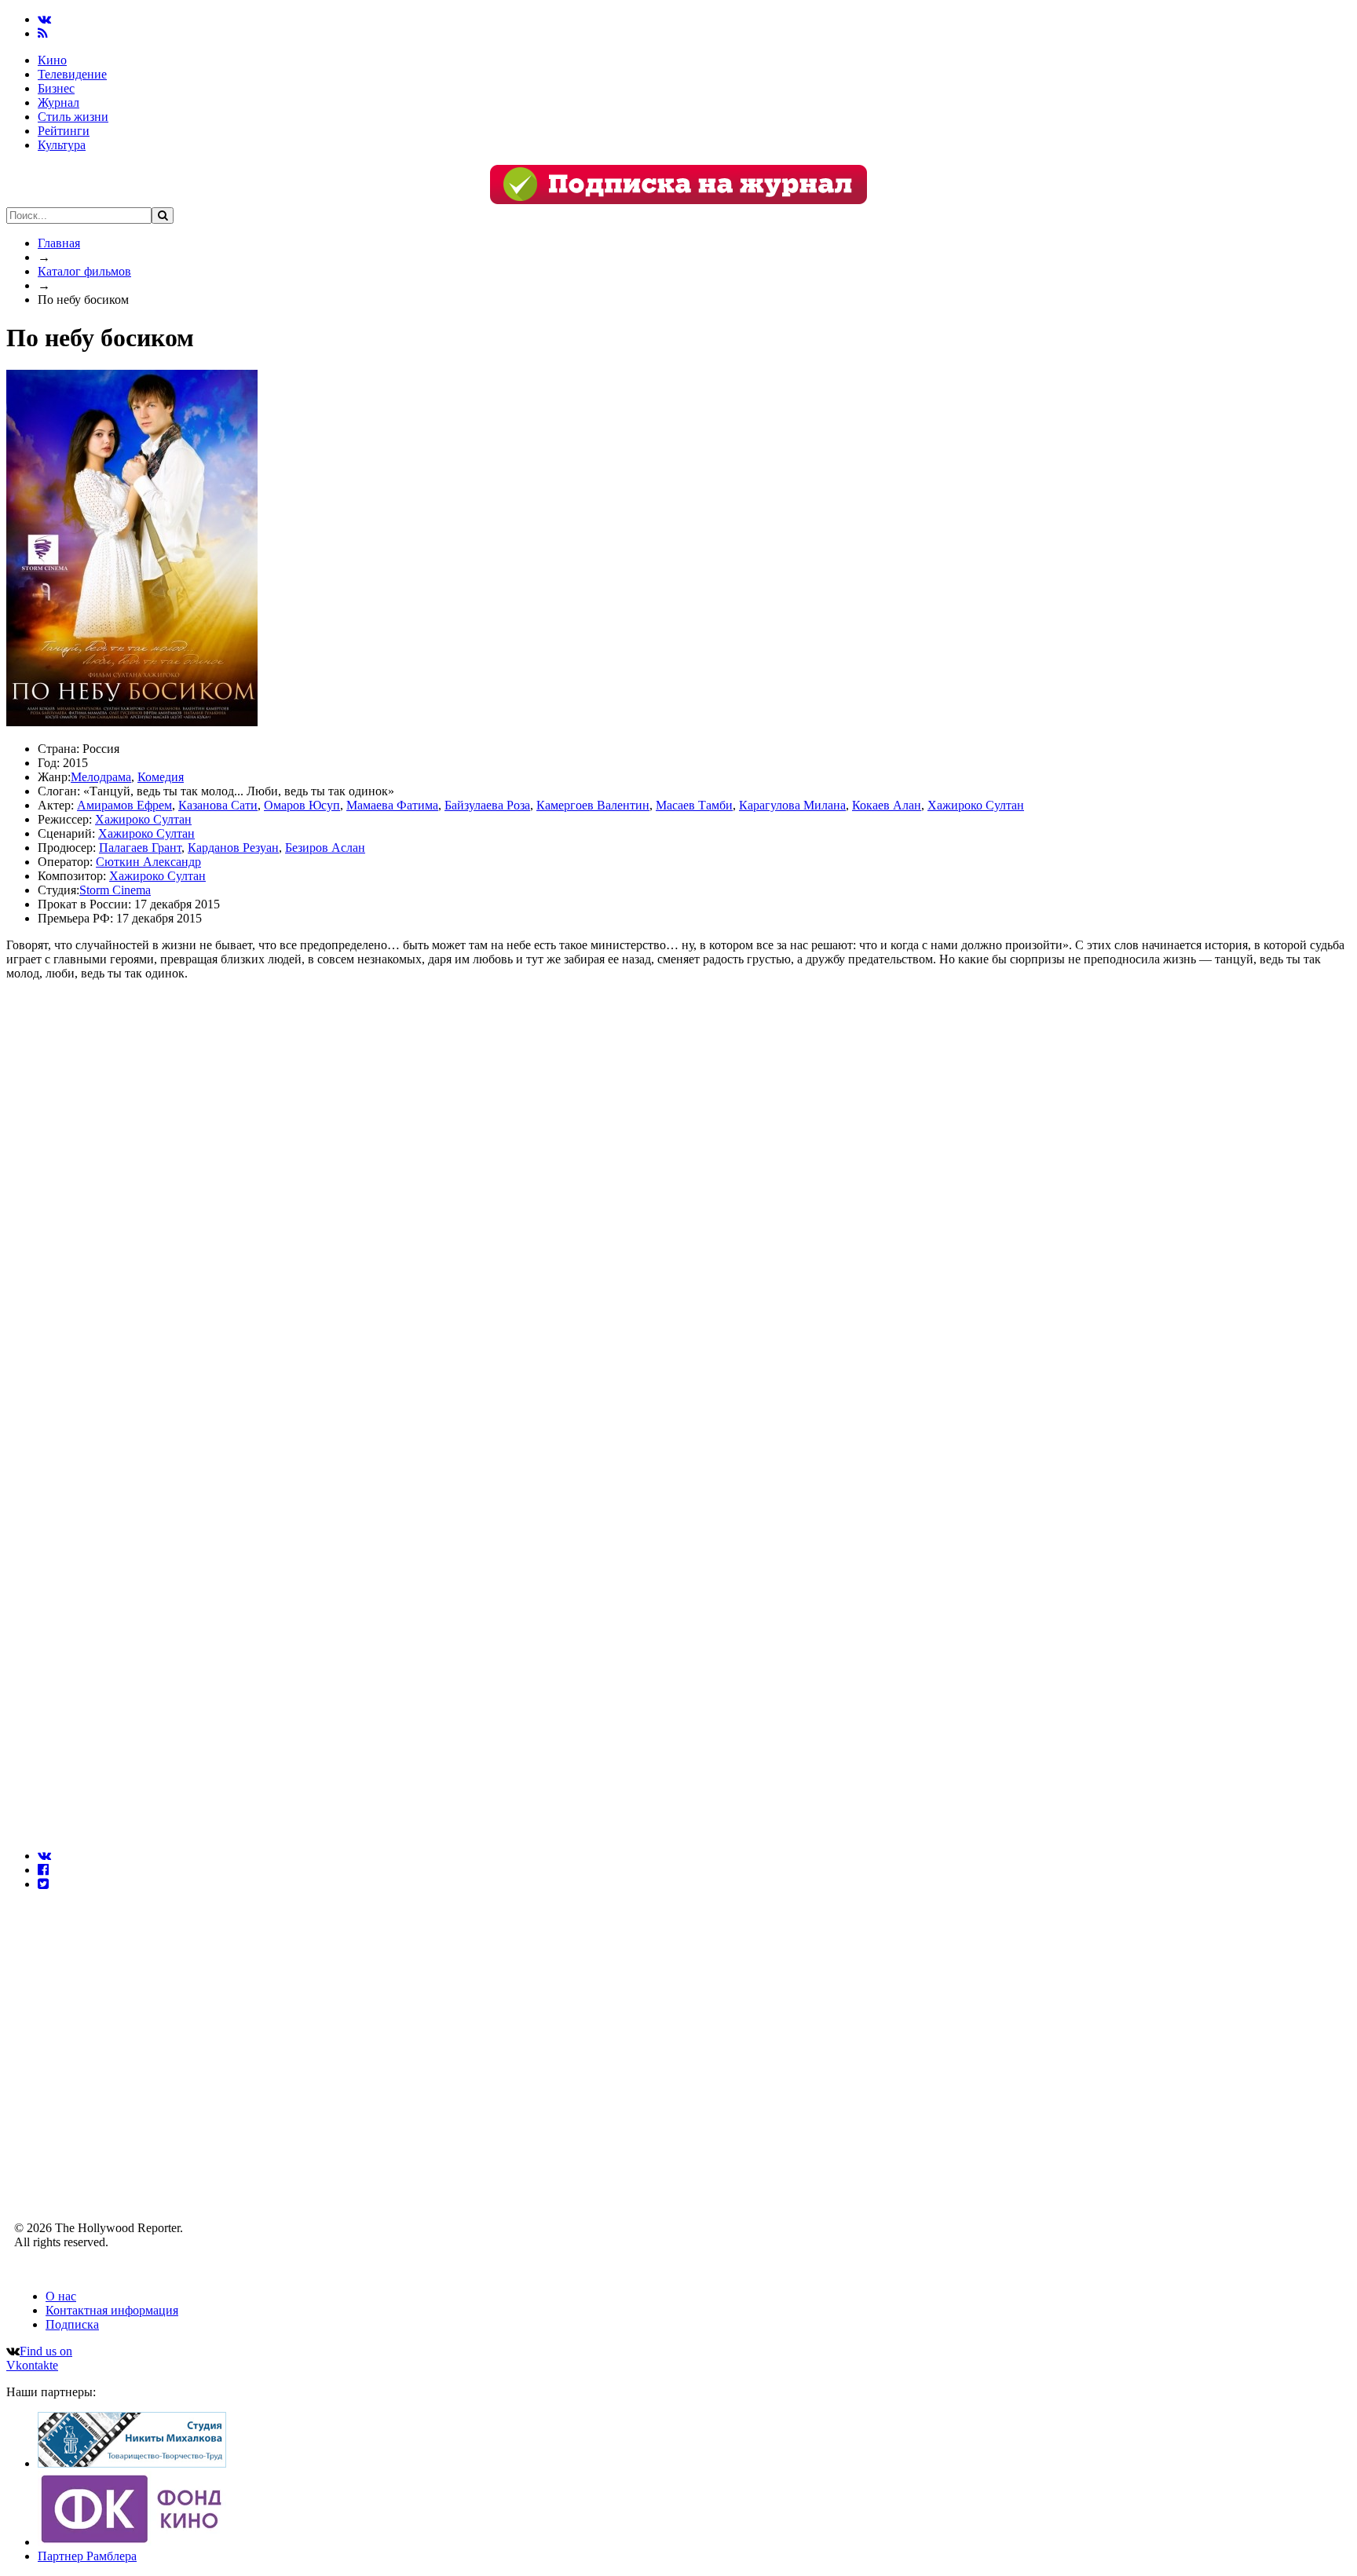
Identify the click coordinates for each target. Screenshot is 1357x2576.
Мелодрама (101, 777)
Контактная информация (112, 2310)
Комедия (161, 777)
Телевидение (72, 74)
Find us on (39, 2358)
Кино (52, 60)
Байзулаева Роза (487, 805)
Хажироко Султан (976, 805)
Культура (62, 145)
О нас (61, 2296)
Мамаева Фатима (392, 805)
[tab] (694, 1856)
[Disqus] (678, 1204)
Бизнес (56, 88)
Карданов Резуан (233, 848)
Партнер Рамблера (87, 2556)
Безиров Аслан (325, 848)
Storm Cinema (115, 890)
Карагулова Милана (792, 805)
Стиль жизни (73, 117)
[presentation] (44, 1856)
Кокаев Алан (887, 805)
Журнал (59, 102)
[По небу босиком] (132, 722)
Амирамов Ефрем (124, 805)
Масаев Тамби (694, 805)
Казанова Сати (218, 805)
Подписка (72, 2324)
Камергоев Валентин (593, 805)
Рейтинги (64, 131)
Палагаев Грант (140, 848)
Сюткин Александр (148, 862)
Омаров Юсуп (302, 805)
